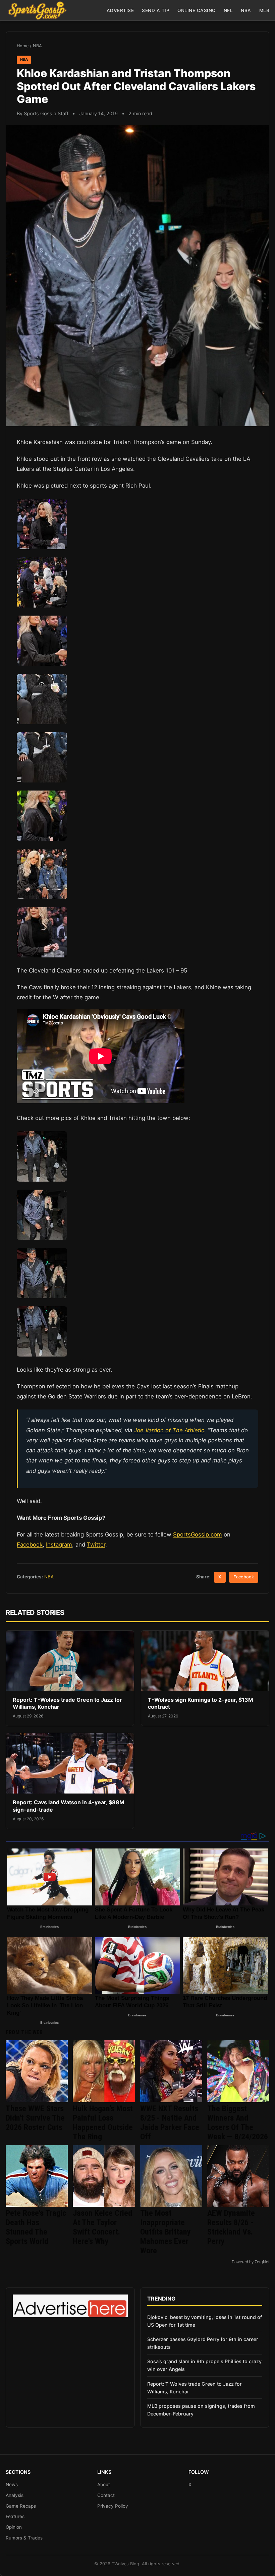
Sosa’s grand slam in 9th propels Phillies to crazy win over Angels (204, 2365)
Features (15, 2516)
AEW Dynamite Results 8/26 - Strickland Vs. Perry (231, 2227)
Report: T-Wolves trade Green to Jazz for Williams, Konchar (195, 2388)
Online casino (197, 10)
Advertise (120, 10)
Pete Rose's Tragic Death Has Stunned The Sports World (36, 2227)
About (104, 2485)
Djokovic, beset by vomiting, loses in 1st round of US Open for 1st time (205, 2321)
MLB (264, 10)
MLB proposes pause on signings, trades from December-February (201, 2410)
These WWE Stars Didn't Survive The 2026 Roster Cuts (35, 2118)
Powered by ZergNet (251, 2262)
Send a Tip (156, 10)
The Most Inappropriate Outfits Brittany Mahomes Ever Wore (166, 2232)
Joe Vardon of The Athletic (169, 1430)
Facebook (30, 1545)
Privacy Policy (113, 2506)
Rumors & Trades (24, 2538)
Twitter (96, 1545)
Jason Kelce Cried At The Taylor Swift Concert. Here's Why (102, 2227)
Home (23, 46)
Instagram (59, 1545)
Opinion (14, 2527)
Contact (106, 2495)
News (12, 2485)
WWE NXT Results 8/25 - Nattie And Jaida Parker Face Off (170, 2123)
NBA (246, 10)
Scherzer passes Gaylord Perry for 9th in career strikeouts (203, 2343)
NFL (228, 10)
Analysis (15, 2495)
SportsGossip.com (198, 1534)
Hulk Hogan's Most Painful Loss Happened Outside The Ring (103, 2123)
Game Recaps (21, 2506)
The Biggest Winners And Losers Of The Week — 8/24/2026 (238, 2123)
